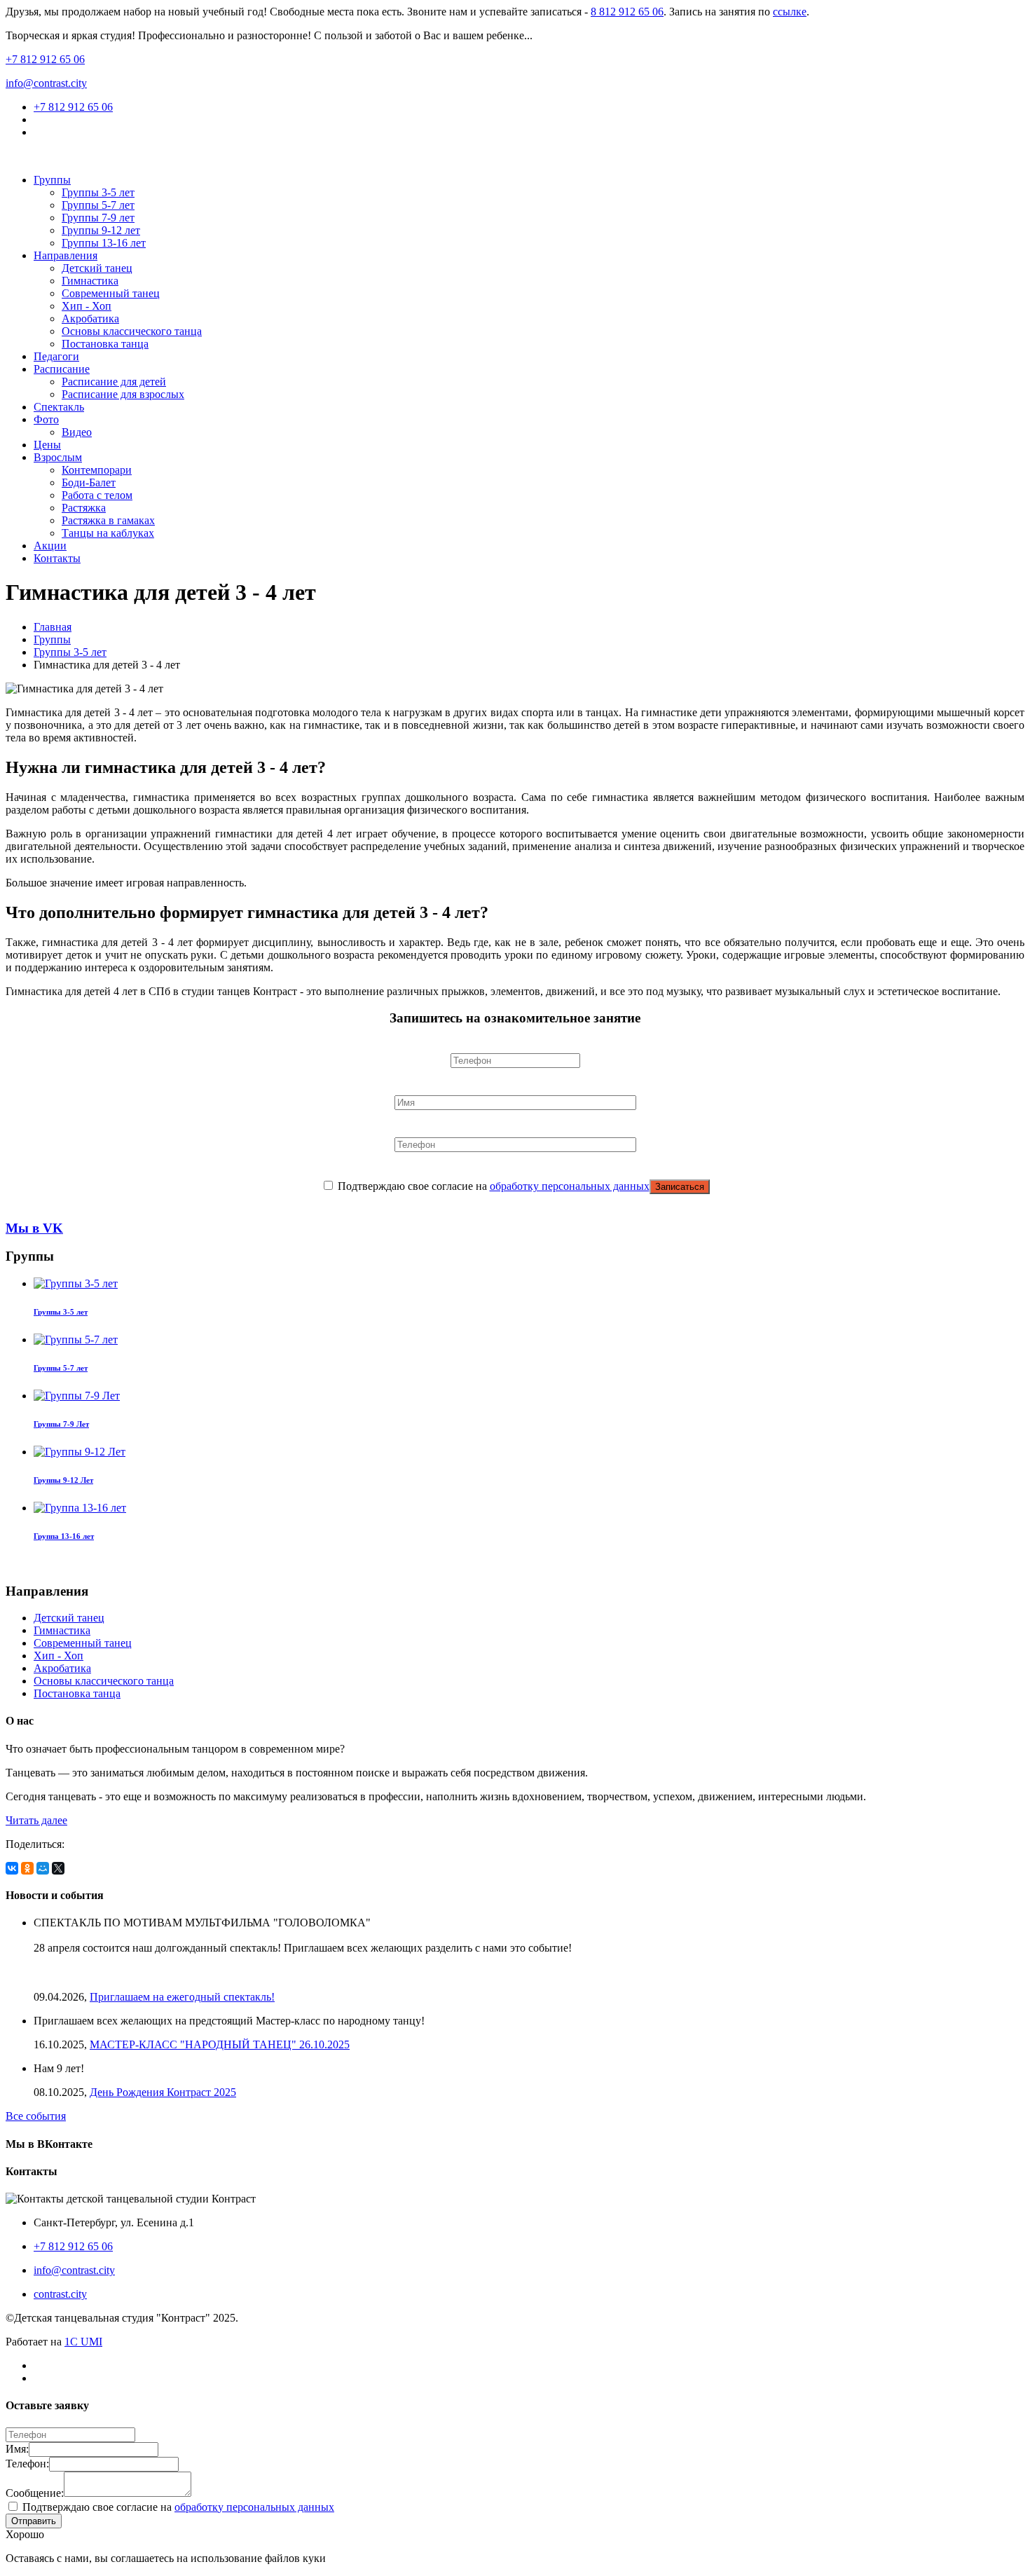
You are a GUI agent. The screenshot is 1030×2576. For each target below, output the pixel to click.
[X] (58, 1868)
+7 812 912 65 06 (45, 59)
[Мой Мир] (43, 1868)
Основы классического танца (132, 331)
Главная (53, 627)
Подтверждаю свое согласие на (492, 1186)
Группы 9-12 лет (101, 230)
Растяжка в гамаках (108, 520)
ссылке (790, 12)
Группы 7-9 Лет (61, 1424)
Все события (36, 2116)
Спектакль (59, 407)
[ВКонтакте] (12, 1868)
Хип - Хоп (87, 306)
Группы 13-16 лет (104, 243)
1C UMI (83, 2342)
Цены (47, 445)
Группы (52, 180)
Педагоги (56, 356)
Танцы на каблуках (108, 533)
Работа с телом (97, 495)
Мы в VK (34, 1228)
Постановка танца (105, 344)
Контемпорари (97, 470)
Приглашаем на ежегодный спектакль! (182, 1997)
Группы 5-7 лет (98, 205)
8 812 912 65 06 (627, 12)
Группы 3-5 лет (98, 192)
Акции (50, 546)
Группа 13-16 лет (64, 1536)
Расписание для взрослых (123, 394)
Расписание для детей (114, 382)
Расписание (62, 369)
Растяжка (84, 508)
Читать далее (36, 1820)
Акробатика (90, 318)
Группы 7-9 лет (98, 218)
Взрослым (58, 457)
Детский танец (97, 268)
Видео (77, 432)
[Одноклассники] (27, 1868)
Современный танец (111, 293)
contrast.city (60, 2294)
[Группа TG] (38, 132)
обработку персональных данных (570, 1186)
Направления (66, 255)
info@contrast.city (46, 83)
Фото (46, 419)
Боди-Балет (89, 482)
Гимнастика (90, 281)
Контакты (57, 558)
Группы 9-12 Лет (63, 1480)
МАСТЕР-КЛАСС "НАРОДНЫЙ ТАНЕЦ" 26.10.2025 (220, 2044)
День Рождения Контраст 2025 (163, 2092)
